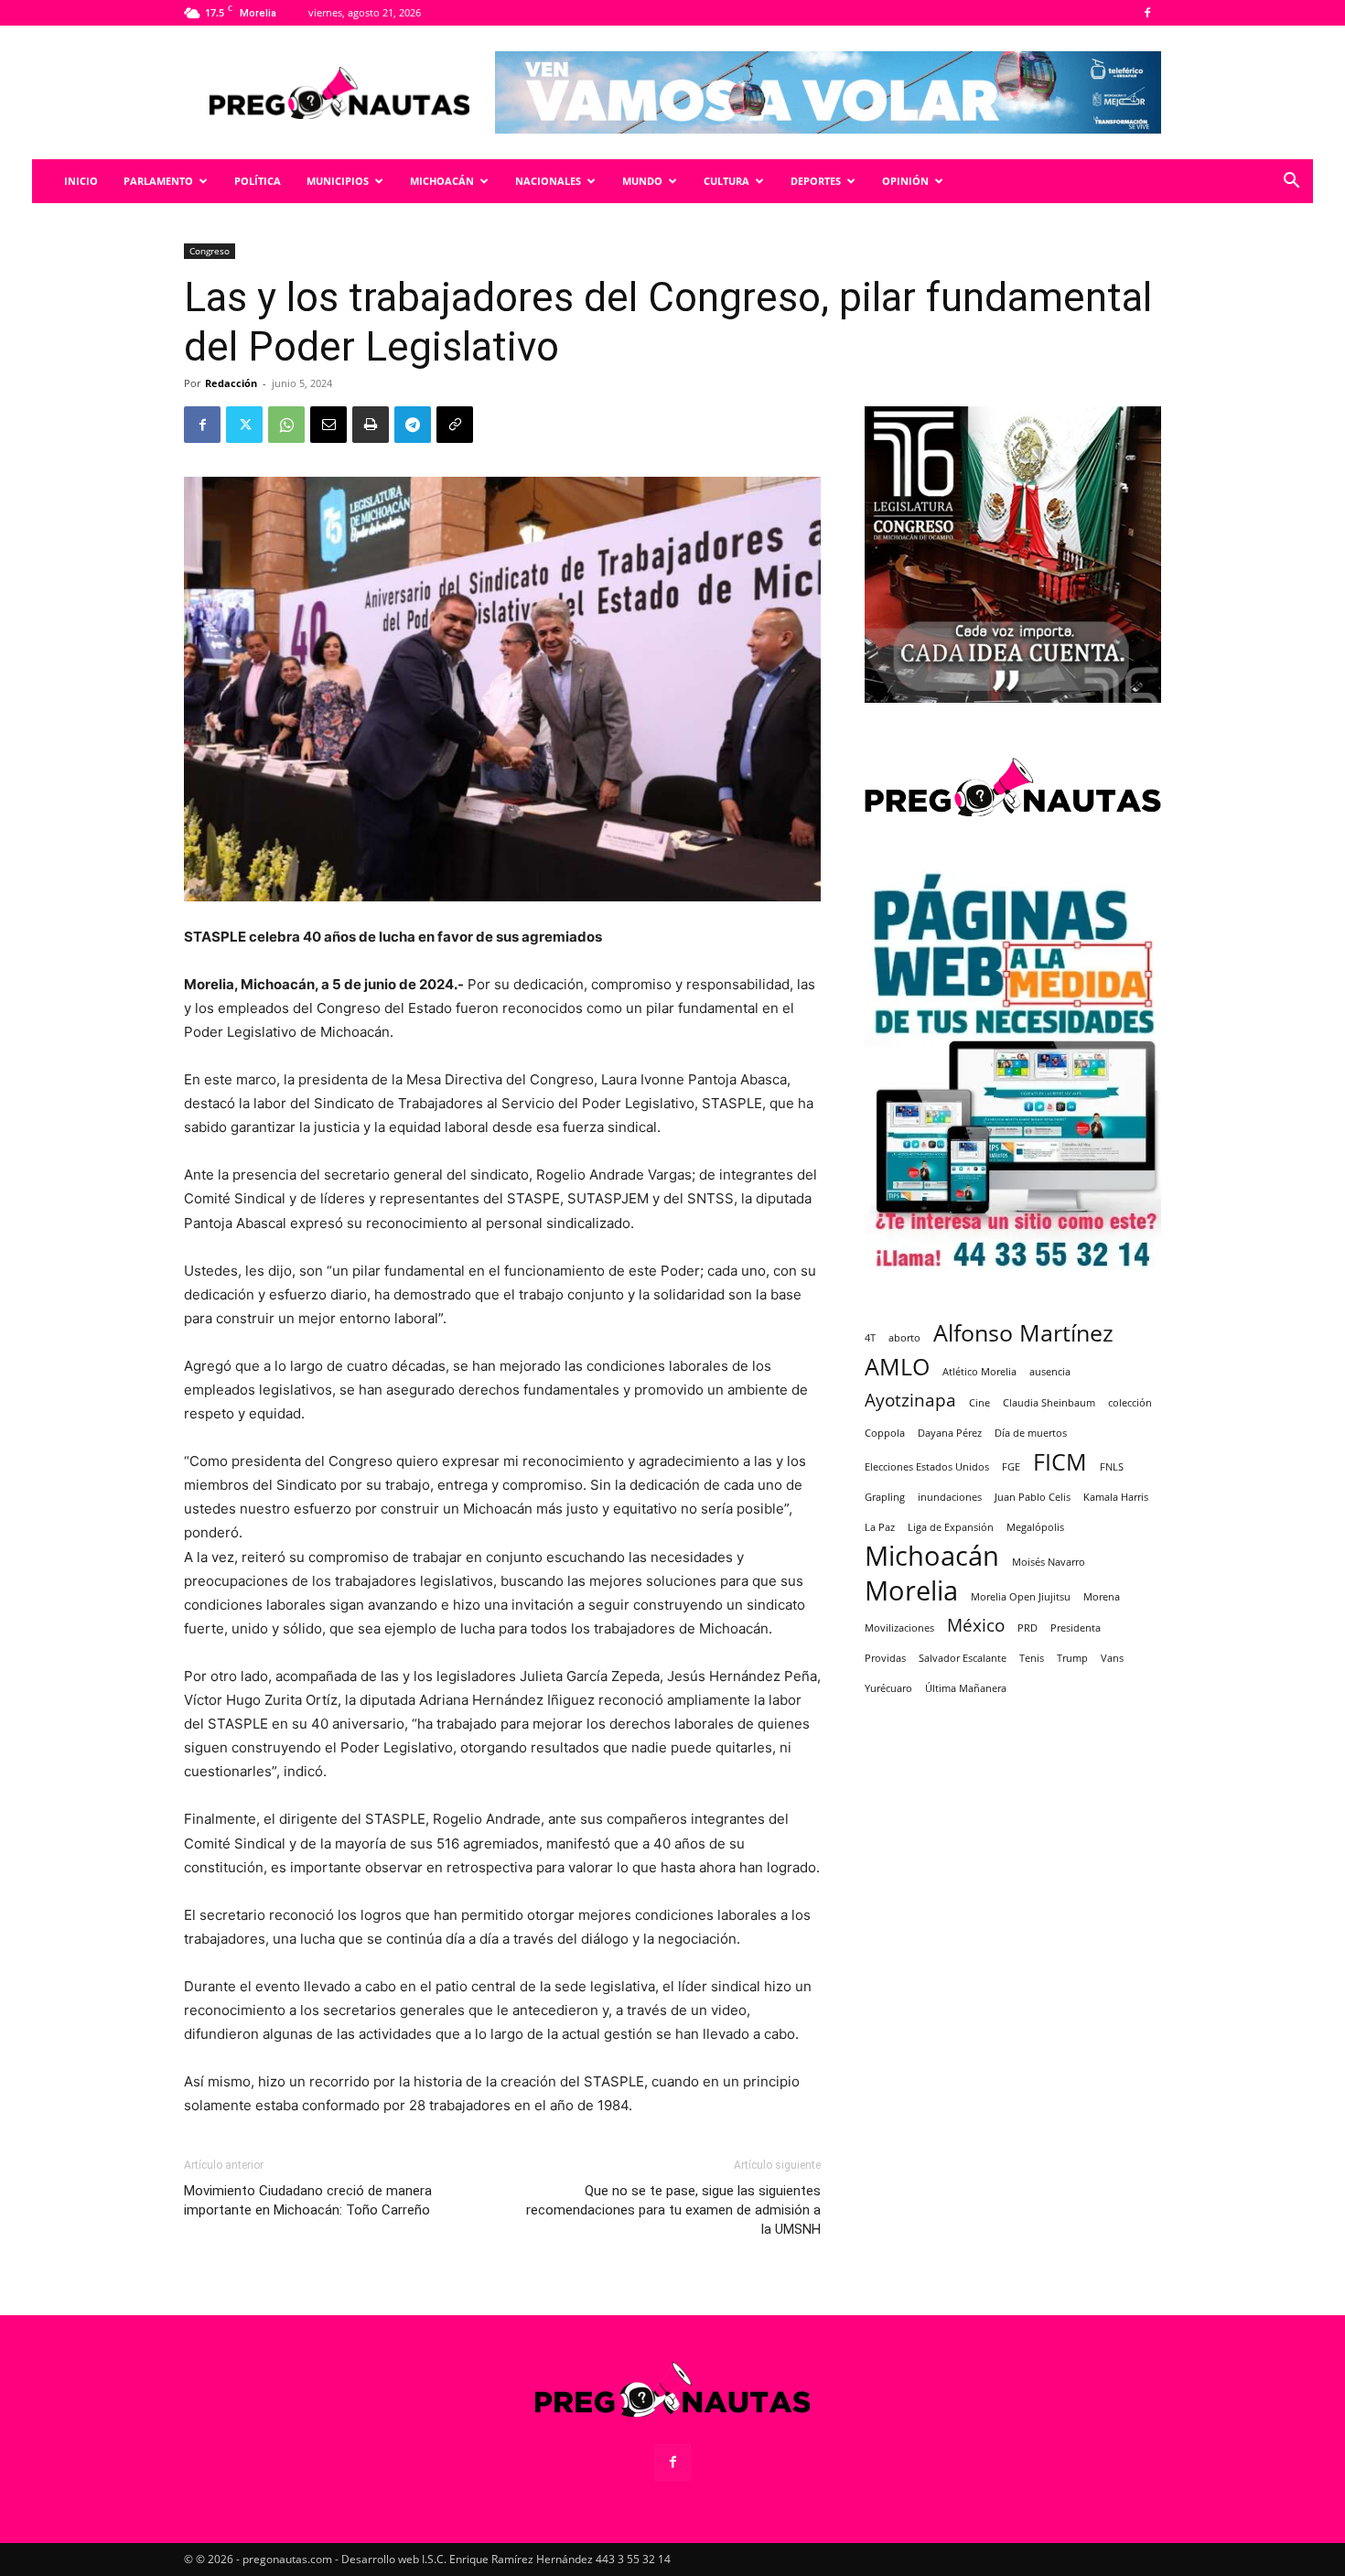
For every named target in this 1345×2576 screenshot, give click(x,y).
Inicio (81, 181)
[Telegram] (413, 425)
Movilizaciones (899, 1628)
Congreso (210, 251)
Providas (885, 1658)
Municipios (338, 181)
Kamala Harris (1116, 1497)
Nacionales (548, 181)
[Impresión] (371, 425)
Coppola (885, 1433)
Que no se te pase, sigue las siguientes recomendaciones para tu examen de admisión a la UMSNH (673, 2210)
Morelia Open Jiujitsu (1021, 1597)
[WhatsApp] (286, 425)
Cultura (726, 181)
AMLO (897, 1367)
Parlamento (158, 181)
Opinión (905, 181)
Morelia (911, 1591)
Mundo (642, 181)
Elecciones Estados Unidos (927, 1467)
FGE (1011, 1467)
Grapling (885, 1497)
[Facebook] (1147, 13)
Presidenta (1076, 1628)
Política (258, 181)
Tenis (1032, 1658)
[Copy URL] (455, 425)
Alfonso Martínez (1023, 1333)
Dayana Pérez (950, 1433)
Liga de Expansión (951, 1527)
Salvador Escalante (963, 1658)
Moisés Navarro (1049, 1562)
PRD (1028, 1628)
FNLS (1112, 1467)
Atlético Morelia (979, 1372)
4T (870, 1338)
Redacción (231, 383)
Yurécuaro (888, 1688)
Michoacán (442, 181)
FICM (1060, 1462)
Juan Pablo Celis (1033, 1497)
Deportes (816, 181)
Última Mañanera (966, 1688)
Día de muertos (1031, 1433)
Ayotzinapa (910, 1401)
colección (1130, 1403)
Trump (1072, 1658)
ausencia (1050, 1372)
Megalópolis (1035, 1527)
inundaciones (950, 1497)
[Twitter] (244, 425)
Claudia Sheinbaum (1049, 1403)
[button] (1291, 183)
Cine (979, 1403)
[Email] (328, 425)
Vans (1112, 1658)
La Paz (880, 1527)
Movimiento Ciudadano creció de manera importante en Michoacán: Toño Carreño (308, 2200)
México (976, 1626)
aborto (904, 1338)
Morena (1102, 1597)
